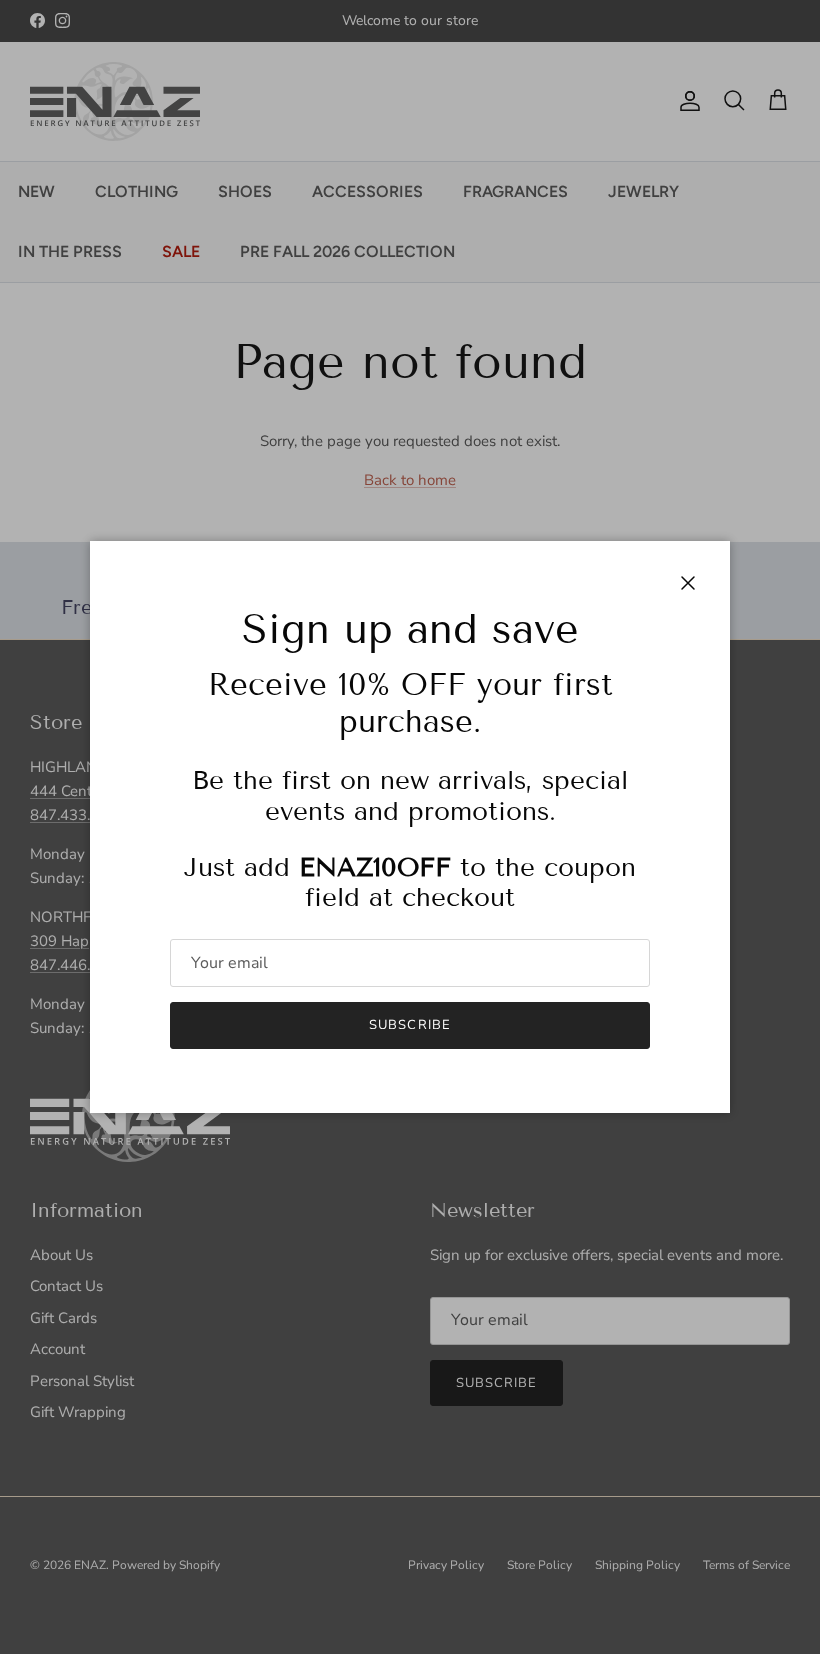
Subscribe (409, 1025)
